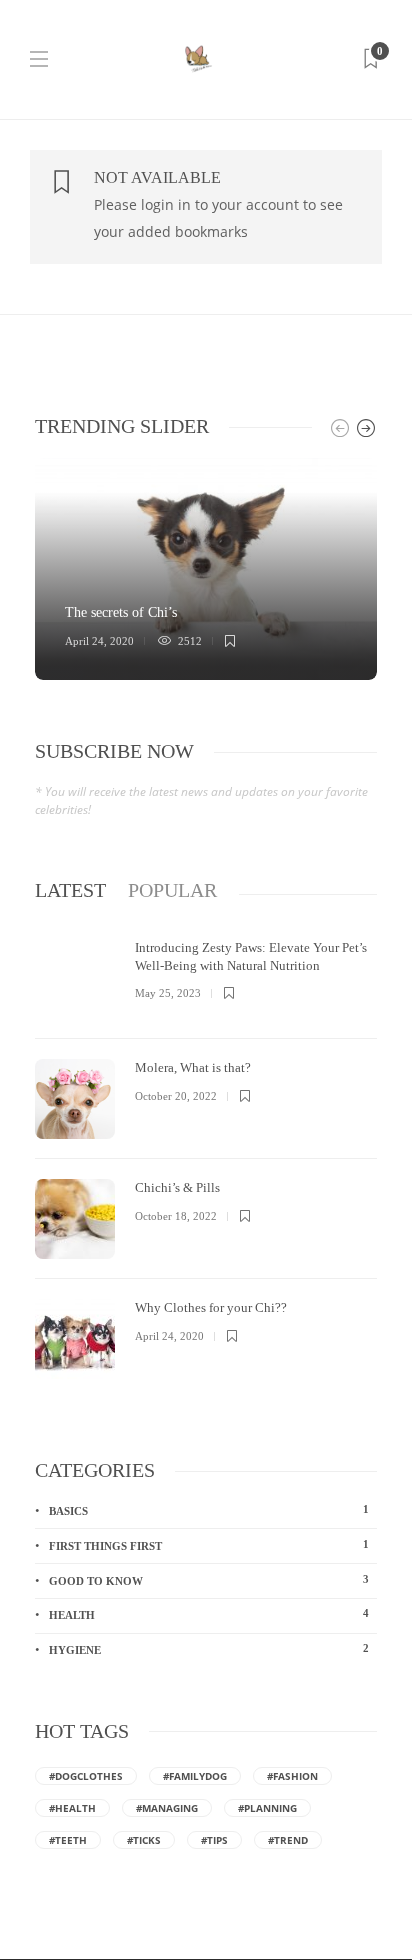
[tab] (70, 890)
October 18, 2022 (176, 1216)
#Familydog (195, 1776)
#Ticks (144, 1840)
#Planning (267, 1808)
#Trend (288, 1840)
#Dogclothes (86, 1776)
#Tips (214, 1840)
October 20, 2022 (176, 1096)
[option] (206, 569)
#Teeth (68, 1840)
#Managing (167, 1808)
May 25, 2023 (168, 993)
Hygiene (209, 1649)
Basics (209, 1510)
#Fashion (292, 1776)
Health (209, 1614)
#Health (72, 1808)
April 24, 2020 (99, 641)
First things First (209, 1545)
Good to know (209, 1580)
